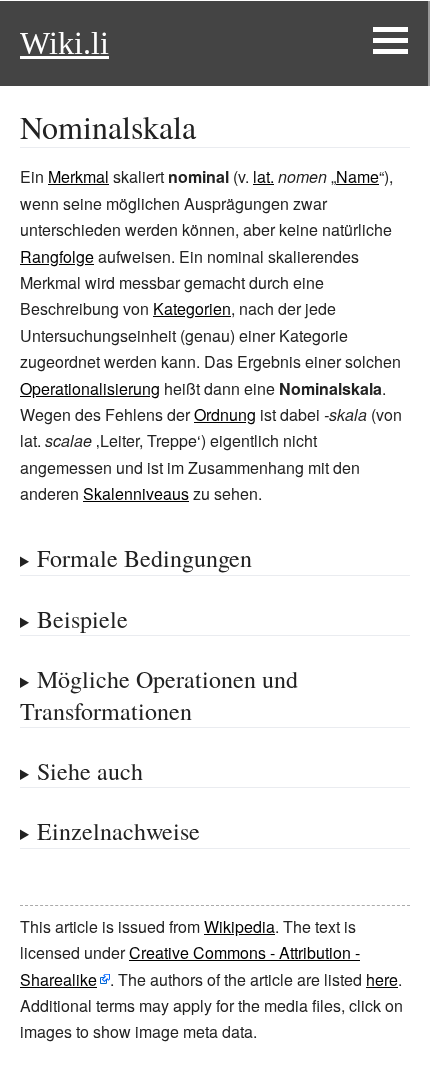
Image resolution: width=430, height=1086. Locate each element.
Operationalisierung (90, 388)
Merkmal (78, 176)
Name (357, 176)
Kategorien (192, 308)
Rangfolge (57, 256)
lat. (263, 176)
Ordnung (225, 414)
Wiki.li (64, 43)
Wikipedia (239, 926)
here (382, 979)
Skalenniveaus (136, 493)
